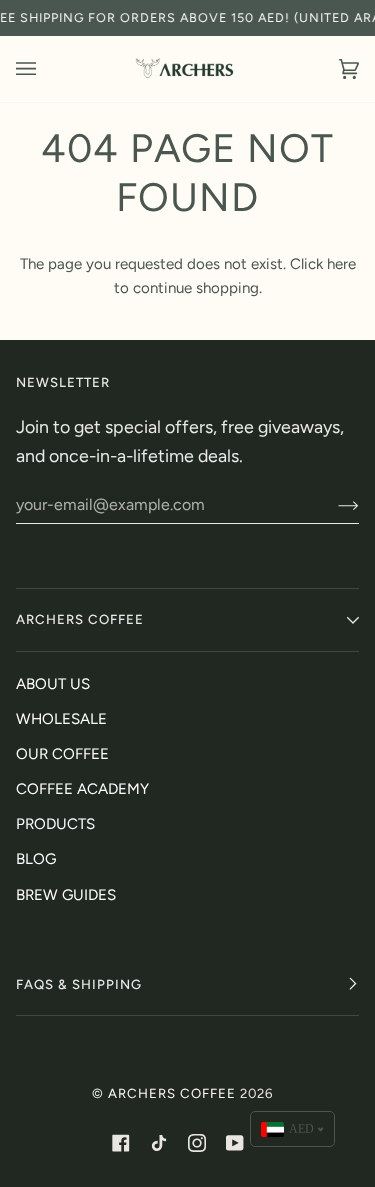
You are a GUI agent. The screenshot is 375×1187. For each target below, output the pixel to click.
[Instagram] (197, 1143)
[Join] (332, 505)
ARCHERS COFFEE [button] (80, 619)
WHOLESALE (61, 719)
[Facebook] (121, 1143)
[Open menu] (46, 69)
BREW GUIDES (66, 895)
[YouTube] (235, 1143)
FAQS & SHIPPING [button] (79, 984)
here (341, 264)
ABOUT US (53, 684)
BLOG (36, 859)
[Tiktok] (159, 1143)
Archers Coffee (172, 1093)
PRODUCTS (55, 824)
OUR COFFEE (62, 754)
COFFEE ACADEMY (82, 789)
